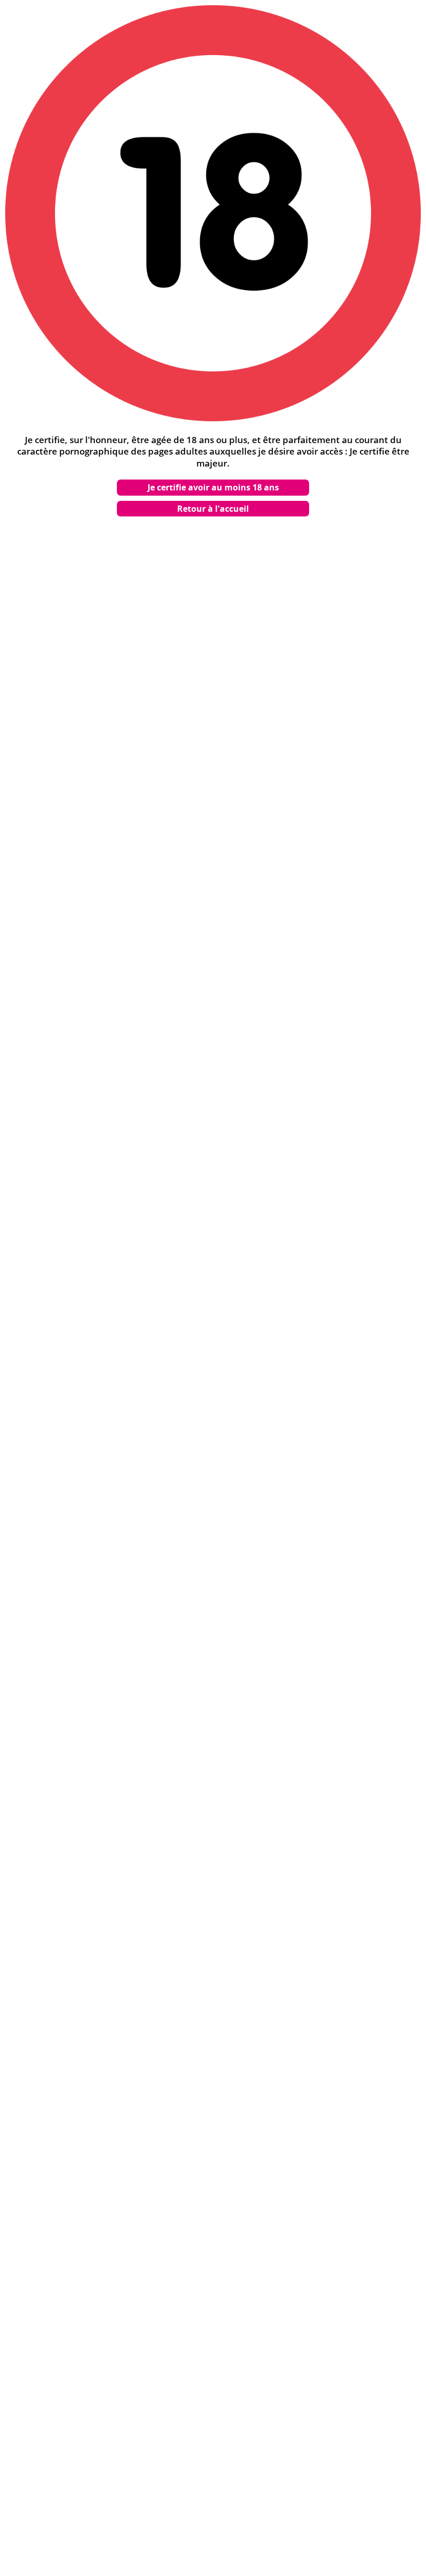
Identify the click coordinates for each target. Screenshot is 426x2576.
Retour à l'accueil (213, 509)
